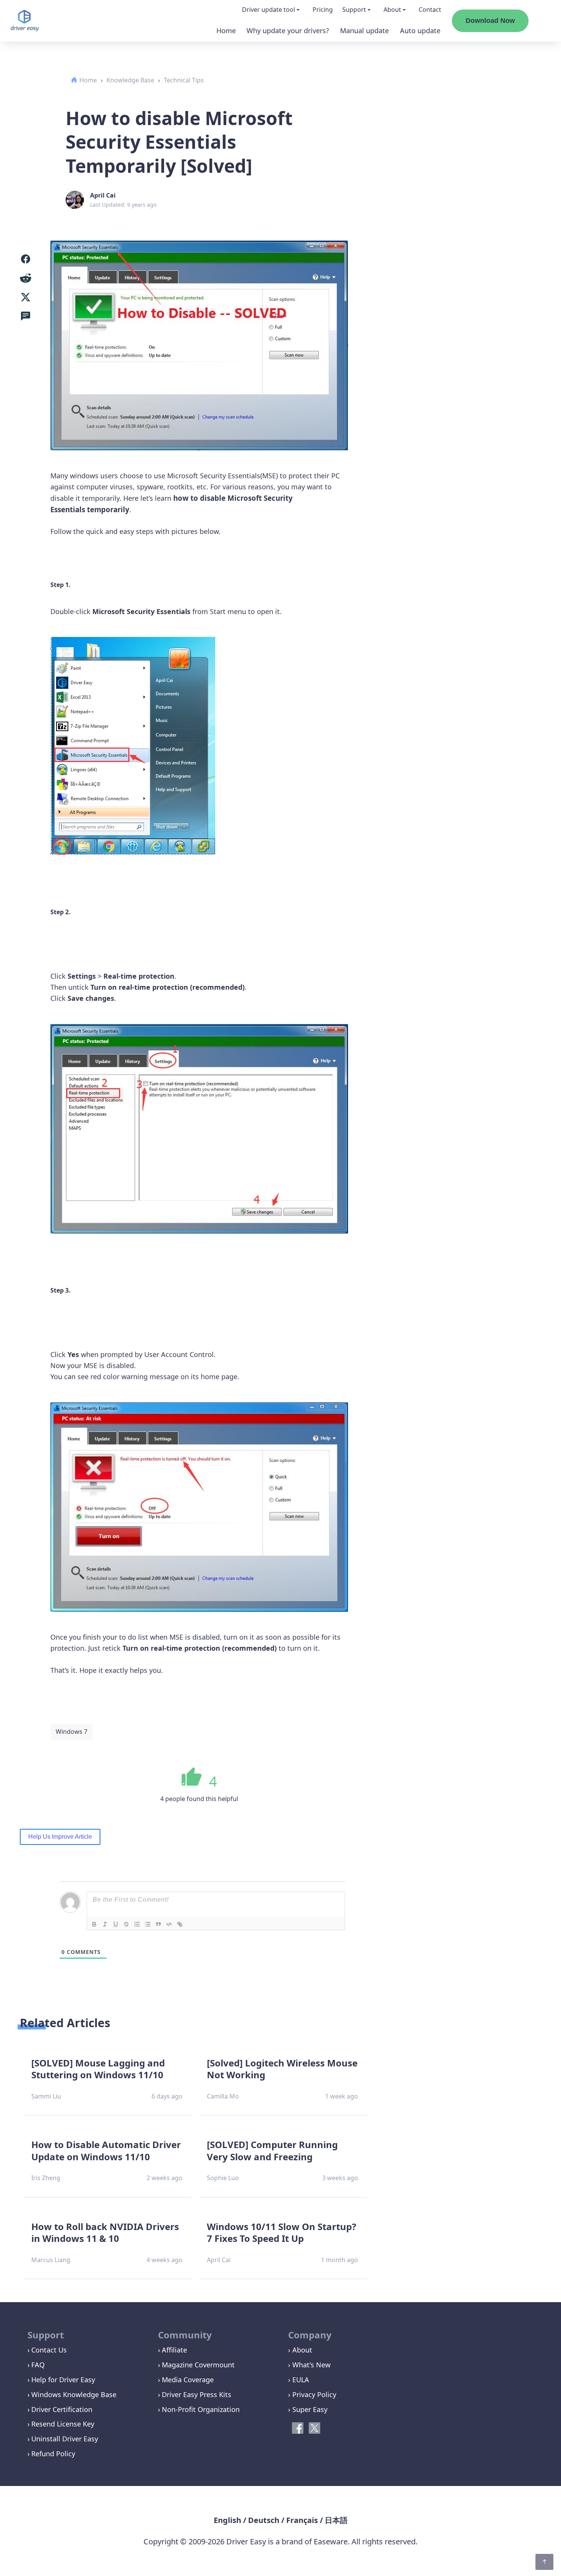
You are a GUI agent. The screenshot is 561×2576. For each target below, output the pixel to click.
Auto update (420, 31)
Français (302, 2520)
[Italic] (105, 1924)
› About (300, 2350)
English (227, 2520)
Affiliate (174, 2350)
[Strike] (126, 1924)
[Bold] (94, 1924)
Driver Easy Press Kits (197, 2394)
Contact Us (49, 2350)
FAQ (38, 2365)
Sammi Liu (46, 2096)
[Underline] (116, 1924)
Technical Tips (184, 80)
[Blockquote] (158, 1924)
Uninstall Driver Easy (65, 2439)
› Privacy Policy (312, 2394)
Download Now (490, 21)
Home (226, 31)
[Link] (180, 1924)
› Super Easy (308, 2409)
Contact (430, 10)
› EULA (299, 2380)
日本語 (336, 2520)
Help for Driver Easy (63, 2380)
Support (354, 10)
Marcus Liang (51, 2260)
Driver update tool (268, 10)
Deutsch (264, 2520)
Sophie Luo (223, 2178)
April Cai (103, 195)
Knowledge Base (130, 80)
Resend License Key (63, 2424)
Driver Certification (62, 2409)
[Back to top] (544, 2562)
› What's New (309, 2365)
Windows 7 (72, 1732)
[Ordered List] (137, 1924)
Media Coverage (188, 2380)
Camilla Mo (223, 2096)
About (392, 10)
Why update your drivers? (288, 31)
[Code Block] (169, 1924)
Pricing (323, 10)
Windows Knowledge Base (74, 2394)
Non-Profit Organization (201, 2409)
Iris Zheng (46, 2178)
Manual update (364, 31)
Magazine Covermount (198, 2365)
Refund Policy (53, 2454)
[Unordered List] (148, 1924)
